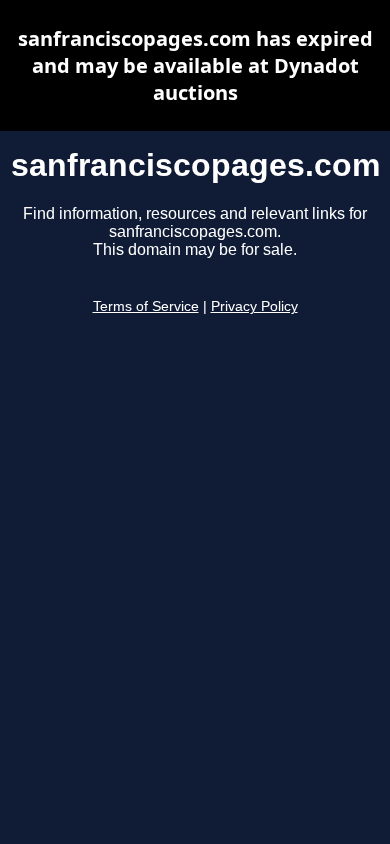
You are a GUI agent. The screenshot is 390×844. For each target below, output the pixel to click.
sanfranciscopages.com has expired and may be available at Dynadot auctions (195, 65)
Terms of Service (146, 306)
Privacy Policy (254, 306)
